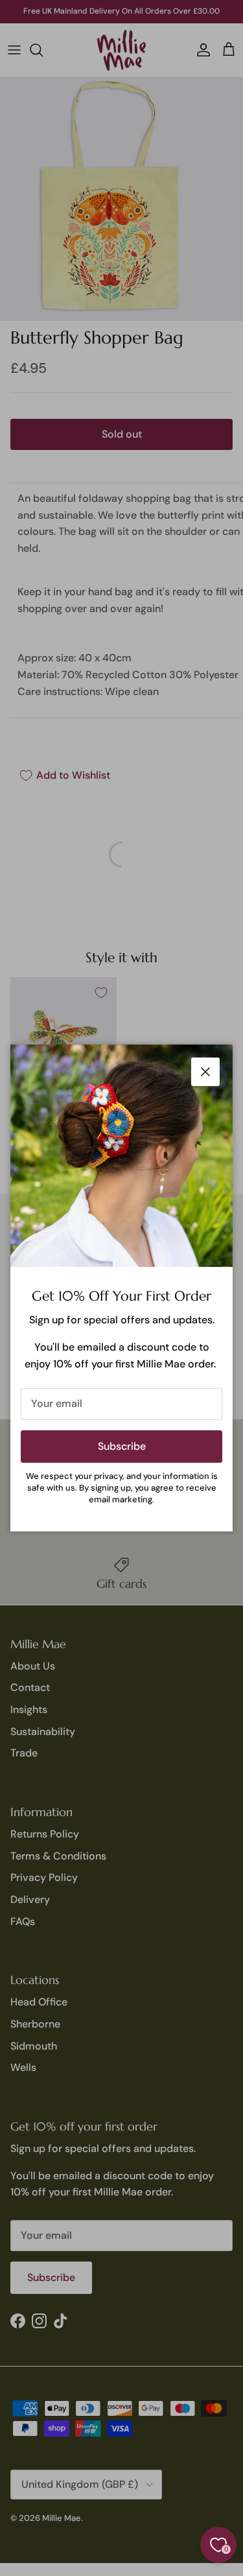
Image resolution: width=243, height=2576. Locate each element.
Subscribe (122, 1446)
